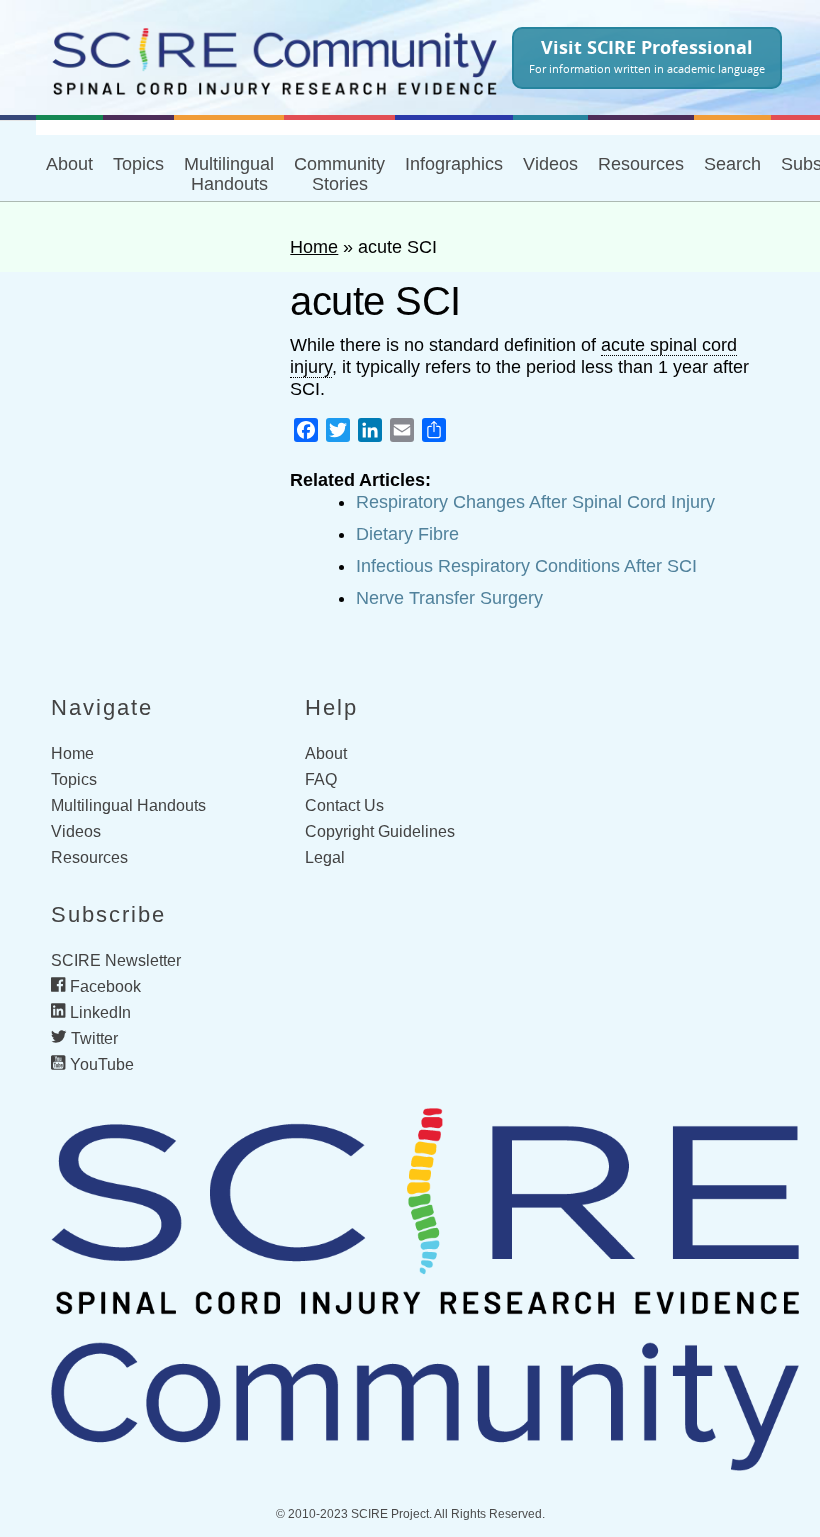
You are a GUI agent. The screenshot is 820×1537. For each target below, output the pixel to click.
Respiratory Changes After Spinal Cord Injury (535, 502)
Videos (550, 164)
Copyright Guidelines (380, 831)
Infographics (454, 164)
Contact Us (344, 805)
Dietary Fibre (407, 534)
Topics (138, 164)
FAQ (321, 779)
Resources (89, 857)
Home (314, 247)
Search (732, 164)
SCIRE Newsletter (116, 960)
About (69, 164)
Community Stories (339, 174)
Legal (325, 857)
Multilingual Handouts (229, 174)
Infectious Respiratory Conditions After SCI (526, 566)
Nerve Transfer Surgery (449, 598)
